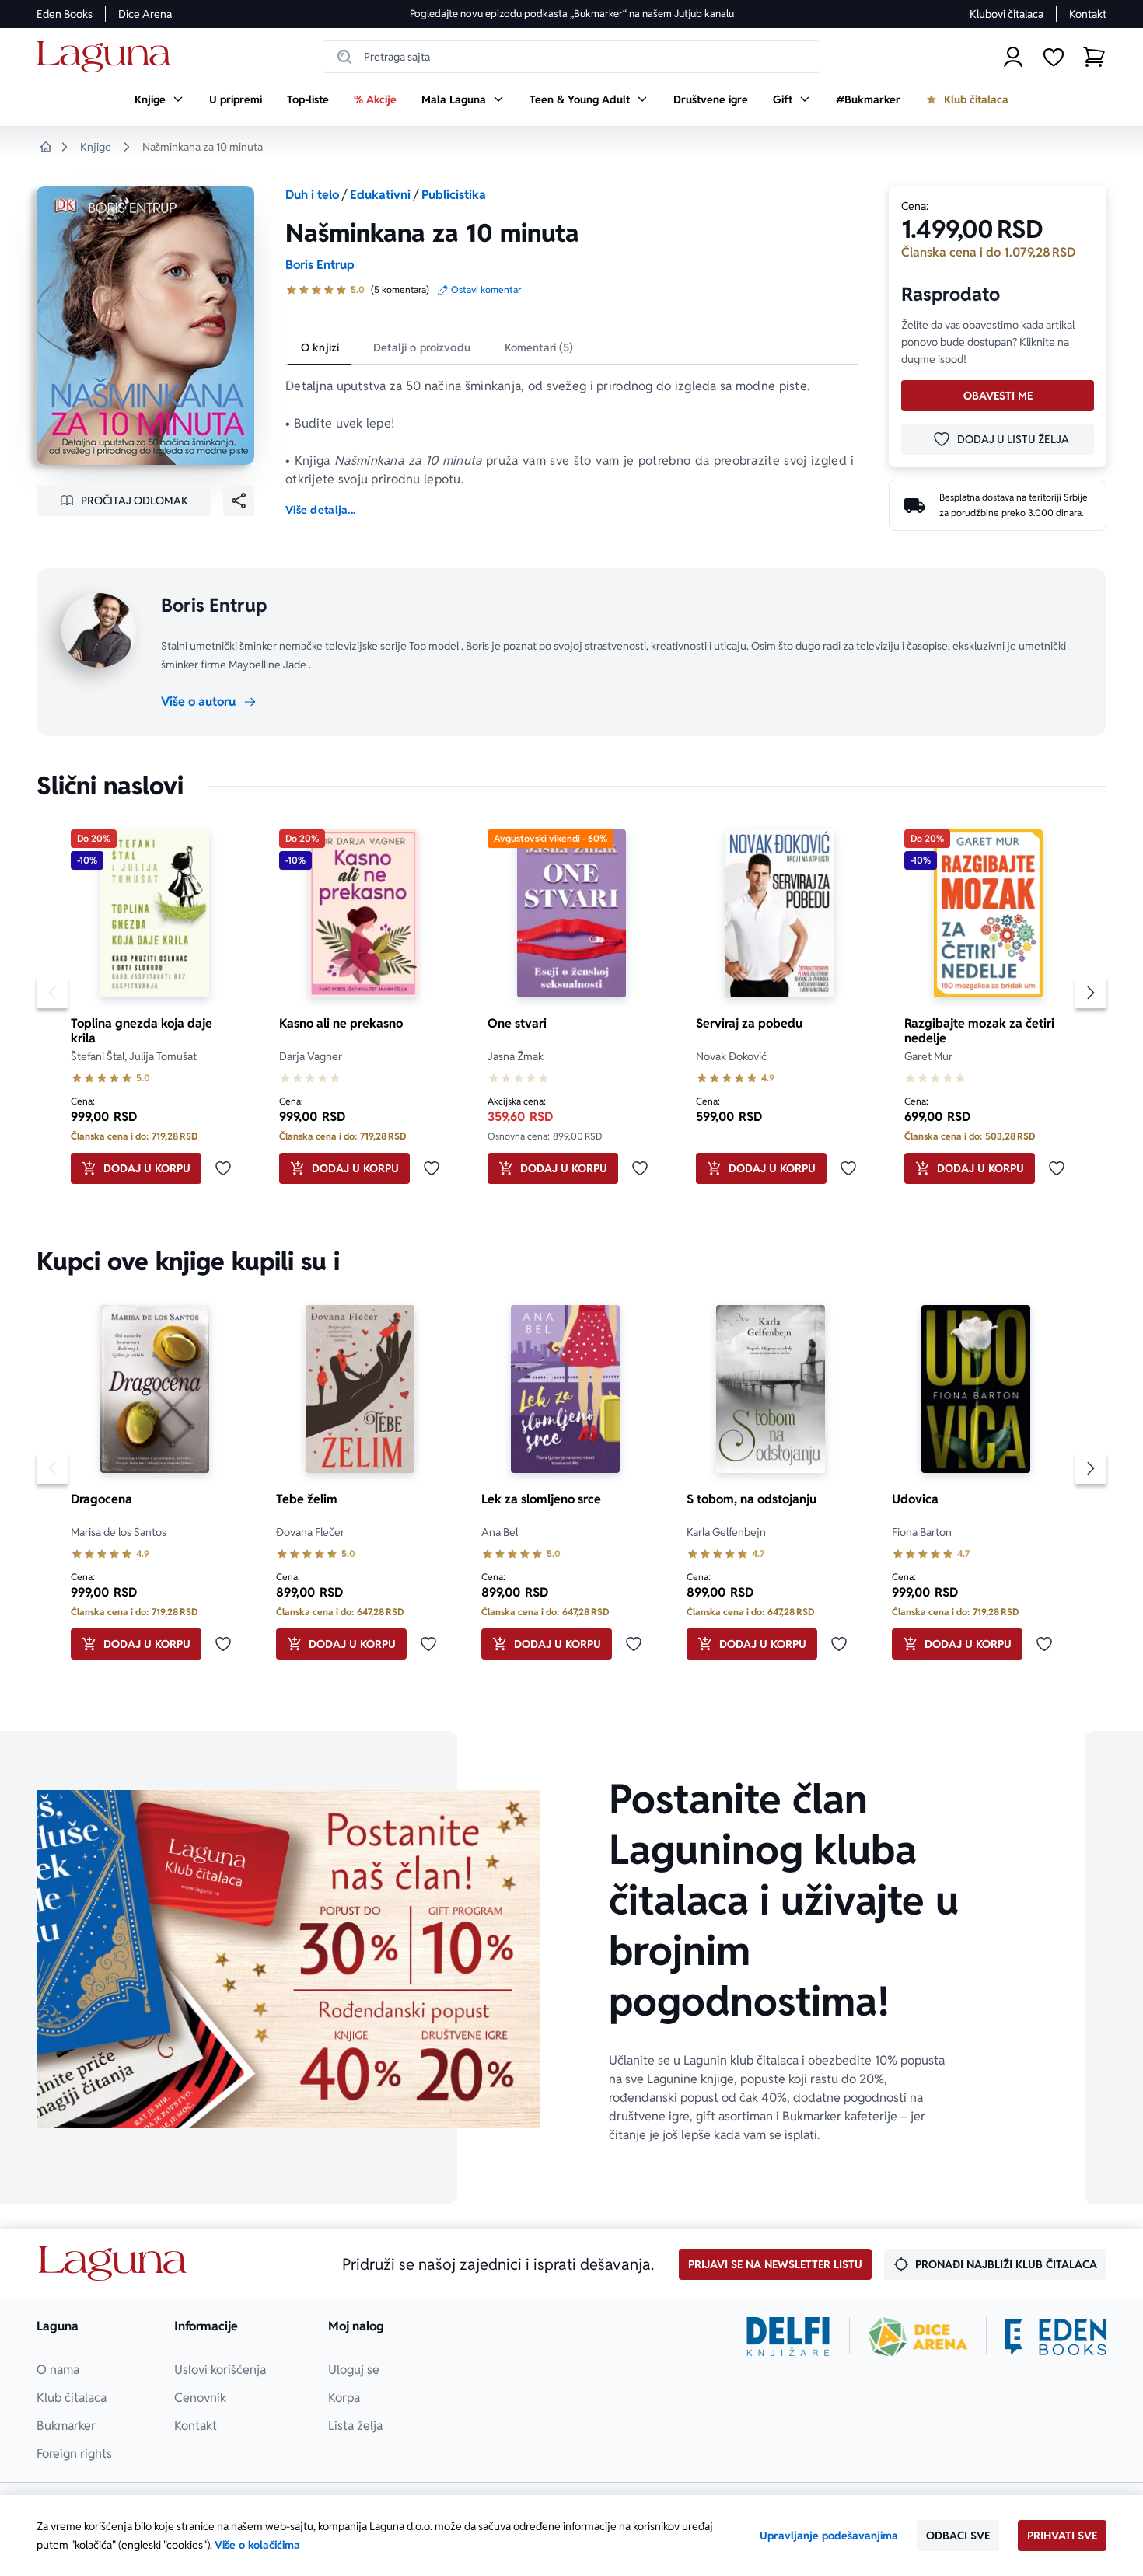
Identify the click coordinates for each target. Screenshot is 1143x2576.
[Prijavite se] (1013, 57)
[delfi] (788, 2337)
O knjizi (320, 347)
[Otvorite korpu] (1094, 57)
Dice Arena (145, 14)
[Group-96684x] (1056, 2337)
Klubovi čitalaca (1007, 14)
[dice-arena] (918, 2337)
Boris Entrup (320, 265)
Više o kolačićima (257, 2545)
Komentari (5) (539, 347)
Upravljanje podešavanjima (829, 2536)
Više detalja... (320, 510)
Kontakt (1088, 14)
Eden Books (65, 14)
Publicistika (454, 195)
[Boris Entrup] (99, 630)
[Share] (239, 501)
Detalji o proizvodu (422, 347)
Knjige (96, 147)
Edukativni (380, 195)
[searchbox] (571, 57)
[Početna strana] (108, 57)
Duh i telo (312, 195)
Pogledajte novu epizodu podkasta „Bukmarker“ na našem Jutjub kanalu (572, 14)
